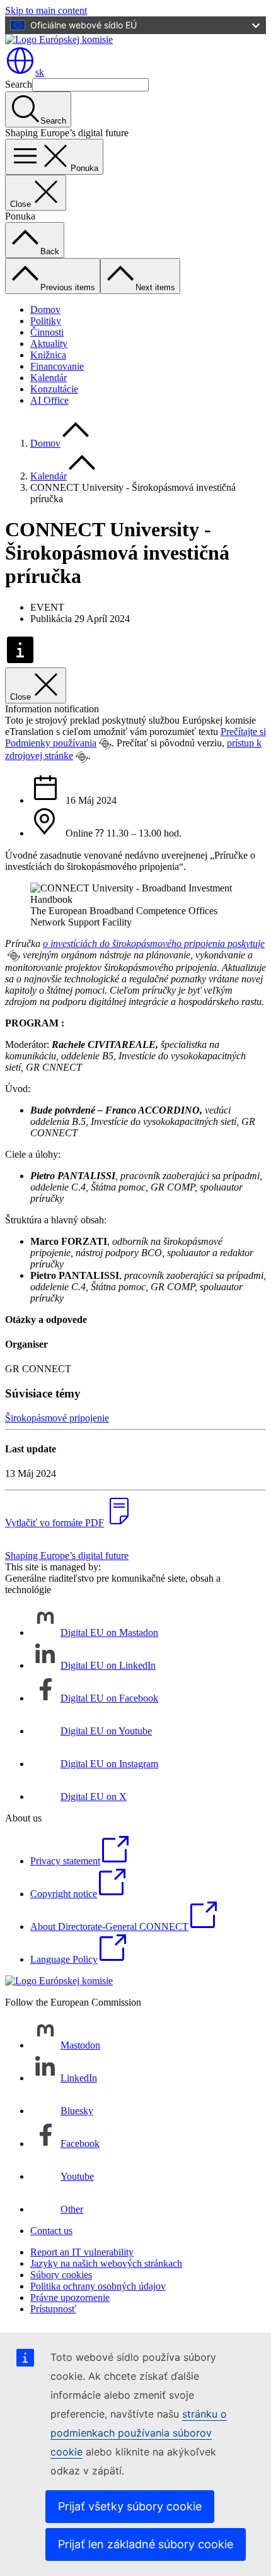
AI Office (49, 400)
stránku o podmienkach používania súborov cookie (139, 2433)
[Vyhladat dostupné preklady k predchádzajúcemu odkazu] (105, 744)
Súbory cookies (61, 2275)
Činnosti (47, 332)
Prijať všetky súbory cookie (130, 2506)
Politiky (46, 321)
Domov (45, 309)
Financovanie (57, 366)
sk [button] (40, 72)
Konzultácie (54, 389)
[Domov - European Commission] (59, 39)
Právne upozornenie (70, 2297)
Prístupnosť (53, 2309)
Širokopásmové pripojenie (57, 1418)
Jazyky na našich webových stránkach (106, 2263)
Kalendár (49, 378)
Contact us (51, 2231)
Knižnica (48, 355)
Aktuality (49, 344)
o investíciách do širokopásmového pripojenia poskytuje (154, 944)
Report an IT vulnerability (82, 2252)
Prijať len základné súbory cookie (146, 2544)
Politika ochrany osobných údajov (98, 2286)
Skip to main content (46, 10)
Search (19, 84)
